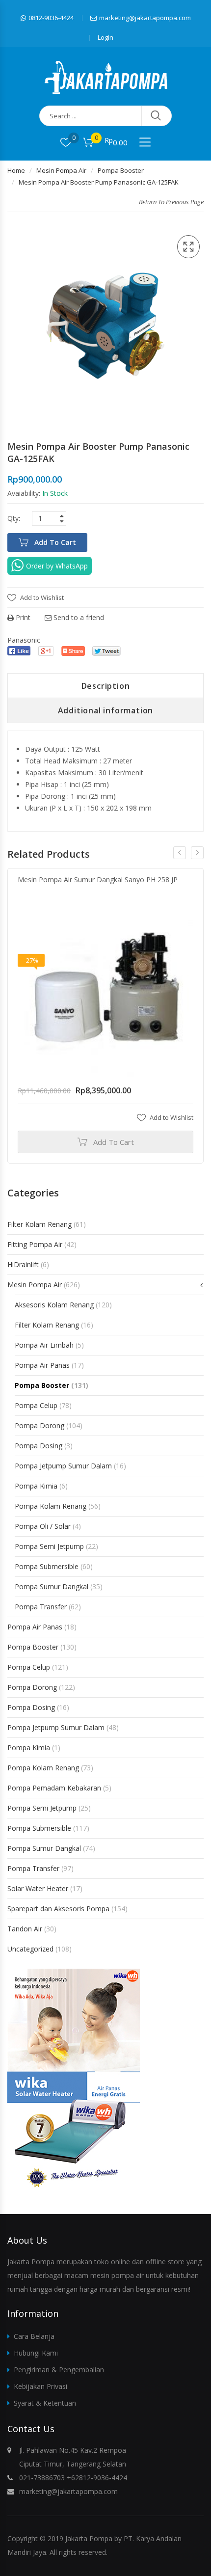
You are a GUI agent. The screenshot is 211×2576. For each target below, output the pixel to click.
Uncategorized (30, 1949)
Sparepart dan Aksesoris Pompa (58, 1909)
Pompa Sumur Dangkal (52, 1586)
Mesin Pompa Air (61, 170)
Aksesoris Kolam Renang (54, 1305)
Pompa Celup (36, 1405)
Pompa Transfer (41, 1607)
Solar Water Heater (38, 1888)
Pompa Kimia (36, 1486)
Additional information (106, 710)
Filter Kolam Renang (40, 1224)
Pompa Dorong (40, 1425)
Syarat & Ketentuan (45, 2403)
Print (22, 617)
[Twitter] (106, 651)
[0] (66, 142)
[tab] (105, 686)
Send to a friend (78, 617)
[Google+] (46, 651)
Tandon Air (25, 1929)
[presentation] (180, 853)
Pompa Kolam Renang (51, 1506)
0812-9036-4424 (51, 18)
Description (106, 686)
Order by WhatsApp (57, 566)
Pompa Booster (121, 170)
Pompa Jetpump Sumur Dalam (63, 1466)
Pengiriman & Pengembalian (59, 2370)
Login (105, 37)
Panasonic (24, 640)
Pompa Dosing (39, 1446)
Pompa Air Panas (42, 1365)
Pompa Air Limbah (44, 1345)
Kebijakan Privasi (40, 2386)
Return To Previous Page (171, 202)
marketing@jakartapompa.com (145, 18)
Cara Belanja (34, 2336)
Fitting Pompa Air (35, 1244)
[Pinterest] (73, 651)
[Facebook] (19, 651)
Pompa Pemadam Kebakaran (54, 1788)
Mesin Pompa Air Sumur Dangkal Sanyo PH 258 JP (98, 880)
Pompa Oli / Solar (43, 1526)
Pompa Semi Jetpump (49, 1546)
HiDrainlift (23, 1264)
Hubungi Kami (36, 2353)
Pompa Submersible (47, 1566)
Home (16, 170)
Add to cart (55, 542)
